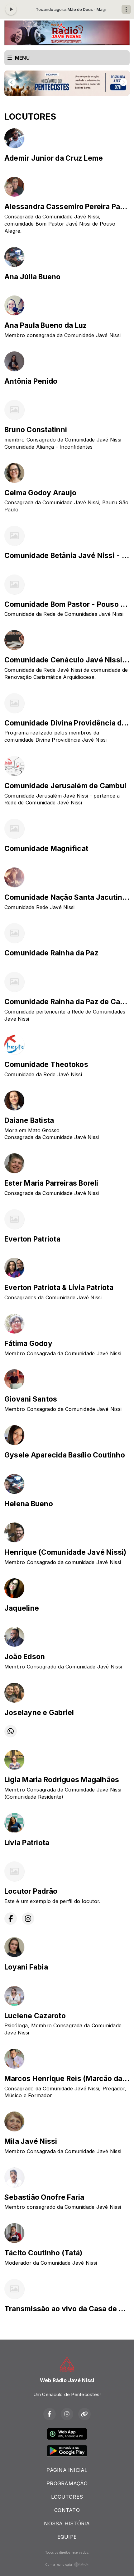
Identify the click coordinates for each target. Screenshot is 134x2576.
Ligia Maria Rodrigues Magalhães (62, 1780)
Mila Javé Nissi (31, 2141)
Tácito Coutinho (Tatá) (43, 2253)
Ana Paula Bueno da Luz (46, 325)
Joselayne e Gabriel (39, 1713)
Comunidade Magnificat (46, 849)
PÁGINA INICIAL (67, 2470)
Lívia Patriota (27, 1843)
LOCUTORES (67, 2497)
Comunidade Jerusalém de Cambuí (65, 786)
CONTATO (67, 2510)
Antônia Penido (31, 381)
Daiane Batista (29, 1120)
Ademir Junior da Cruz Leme (54, 158)
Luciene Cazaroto (35, 2016)
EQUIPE (67, 2537)
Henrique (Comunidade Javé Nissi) (65, 1552)
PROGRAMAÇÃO (67, 2483)
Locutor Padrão (31, 1891)
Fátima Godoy (28, 1343)
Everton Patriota (32, 1239)
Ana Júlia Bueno (33, 277)
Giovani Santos (31, 1399)
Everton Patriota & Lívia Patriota (59, 1288)
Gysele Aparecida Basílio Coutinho (65, 1455)
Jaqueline (22, 1608)
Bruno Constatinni (36, 430)
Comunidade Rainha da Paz (51, 953)
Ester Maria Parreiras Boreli (51, 1183)
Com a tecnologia (59, 2565)
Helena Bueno (29, 1504)
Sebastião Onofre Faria (44, 2197)
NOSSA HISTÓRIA (67, 2523)
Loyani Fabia (26, 1967)
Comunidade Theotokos (46, 1064)
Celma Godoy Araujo (40, 493)
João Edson (25, 1657)
